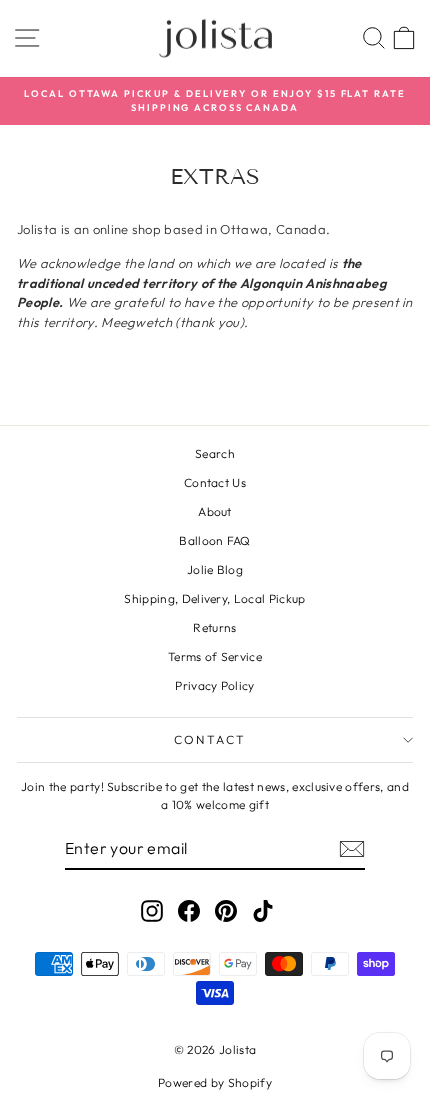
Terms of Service (215, 656)
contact (210, 739)
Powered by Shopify (215, 1082)
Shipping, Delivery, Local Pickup (214, 598)
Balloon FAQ (215, 540)
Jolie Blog (215, 569)
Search (215, 453)
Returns (214, 627)
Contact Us (215, 482)
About (215, 511)
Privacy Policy (215, 685)
